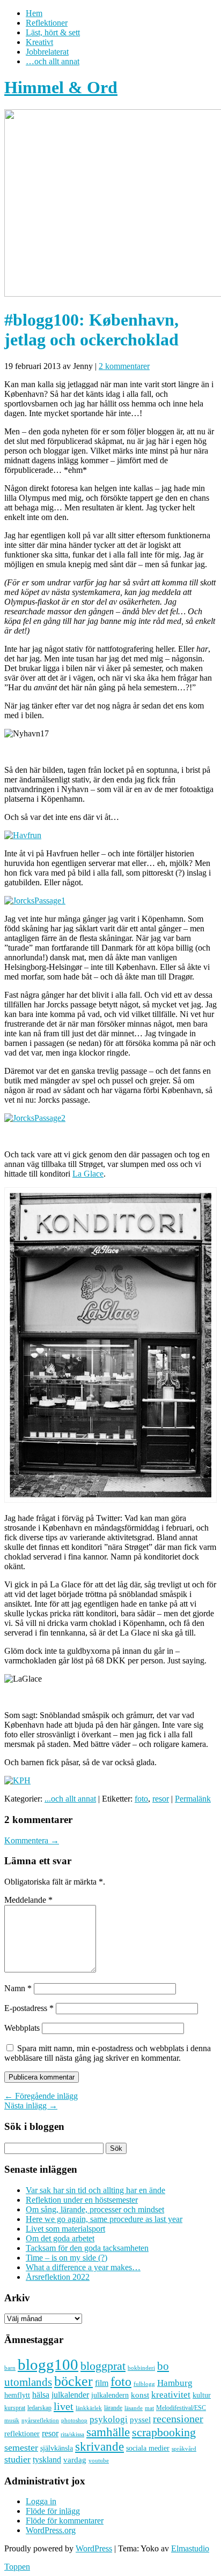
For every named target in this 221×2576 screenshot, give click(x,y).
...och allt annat (70, 1799)
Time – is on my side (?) (67, 2258)
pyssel (140, 2420)
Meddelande (28, 1900)
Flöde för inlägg (53, 2511)
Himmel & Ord (61, 87)
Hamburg (175, 2383)
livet (64, 2406)
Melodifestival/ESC (181, 2408)
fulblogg (144, 2384)
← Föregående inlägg (41, 2096)
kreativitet (171, 2395)
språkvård (184, 2449)
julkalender (70, 2395)
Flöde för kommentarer (65, 2521)
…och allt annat (53, 61)
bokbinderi (141, 2368)
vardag (75, 2460)
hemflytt (17, 2395)
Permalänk (193, 1799)
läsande (134, 2408)
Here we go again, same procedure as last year (104, 2219)
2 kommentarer (124, 366)
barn (10, 2368)
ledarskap (39, 2408)
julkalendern (110, 2395)
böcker (73, 2381)
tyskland (47, 2460)
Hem (34, 13)
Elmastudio (190, 2548)
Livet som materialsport (65, 2229)
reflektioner (22, 2434)
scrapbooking (164, 2432)
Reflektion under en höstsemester (82, 2200)
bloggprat (103, 2366)
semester (21, 2447)
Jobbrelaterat (47, 52)
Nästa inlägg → (31, 2106)
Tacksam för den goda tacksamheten (87, 2248)
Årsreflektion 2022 (58, 2277)
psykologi (109, 2419)
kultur (202, 2395)
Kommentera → (32, 1840)
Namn (18, 1988)
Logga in (41, 2501)
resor (161, 1799)
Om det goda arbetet (60, 2238)
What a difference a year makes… (83, 2267)
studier (17, 2459)
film (102, 2383)
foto (141, 1799)
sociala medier (148, 2448)
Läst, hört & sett (53, 32)
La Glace (88, 1174)
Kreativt (39, 42)
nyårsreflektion (40, 2420)
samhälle (108, 2432)
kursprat (15, 2408)
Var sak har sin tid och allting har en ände (95, 2190)
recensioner (178, 2419)
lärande (113, 2408)
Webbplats (22, 2028)
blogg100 (48, 2364)
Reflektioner (47, 23)
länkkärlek (89, 2408)
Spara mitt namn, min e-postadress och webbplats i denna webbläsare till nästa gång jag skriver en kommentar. (108, 2053)
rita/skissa (72, 2434)
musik (12, 2420)
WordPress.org (51, 2530)
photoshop (74, 2420)
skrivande (100, 2446)
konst (140, 2395)
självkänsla (57, 2448)
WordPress (94, 2548)
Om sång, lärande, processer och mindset (95, 2209)
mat (149, 2408)
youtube (99, 2461)
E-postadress (29, 2008)
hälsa (41, 2395)
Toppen (17, 2567)
